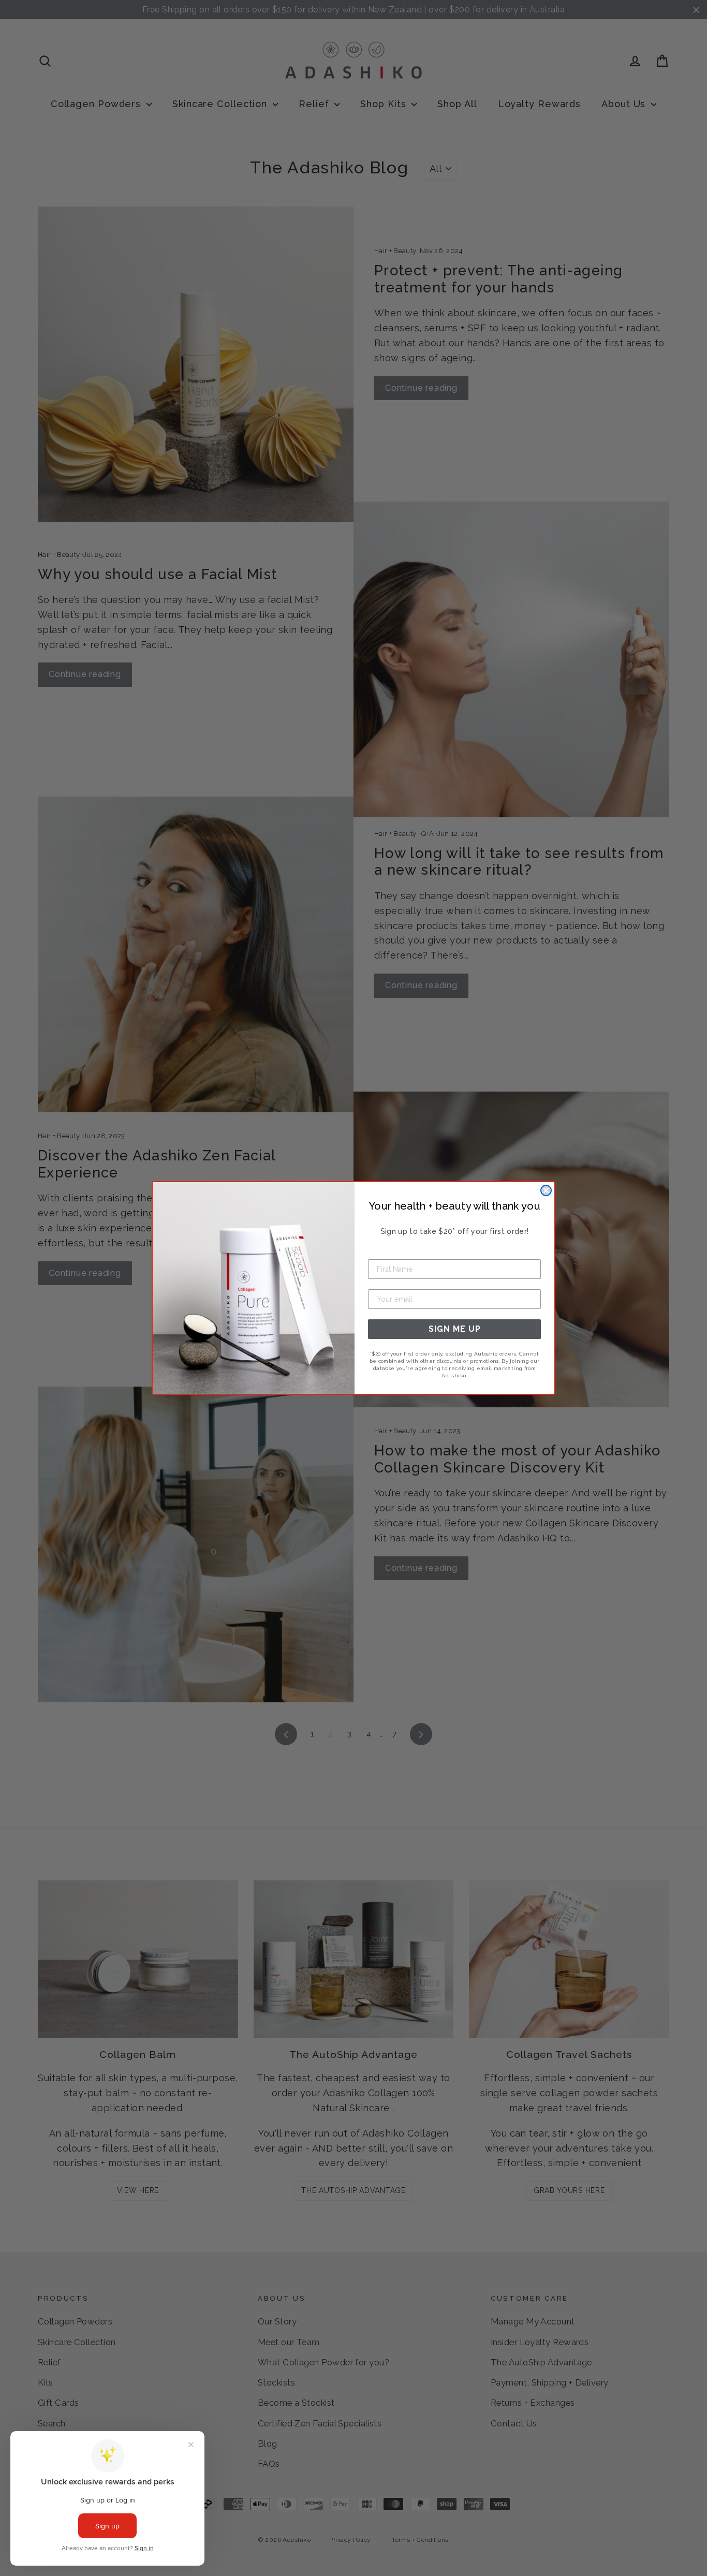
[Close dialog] (546, 1190)
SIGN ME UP (455, 1329)
